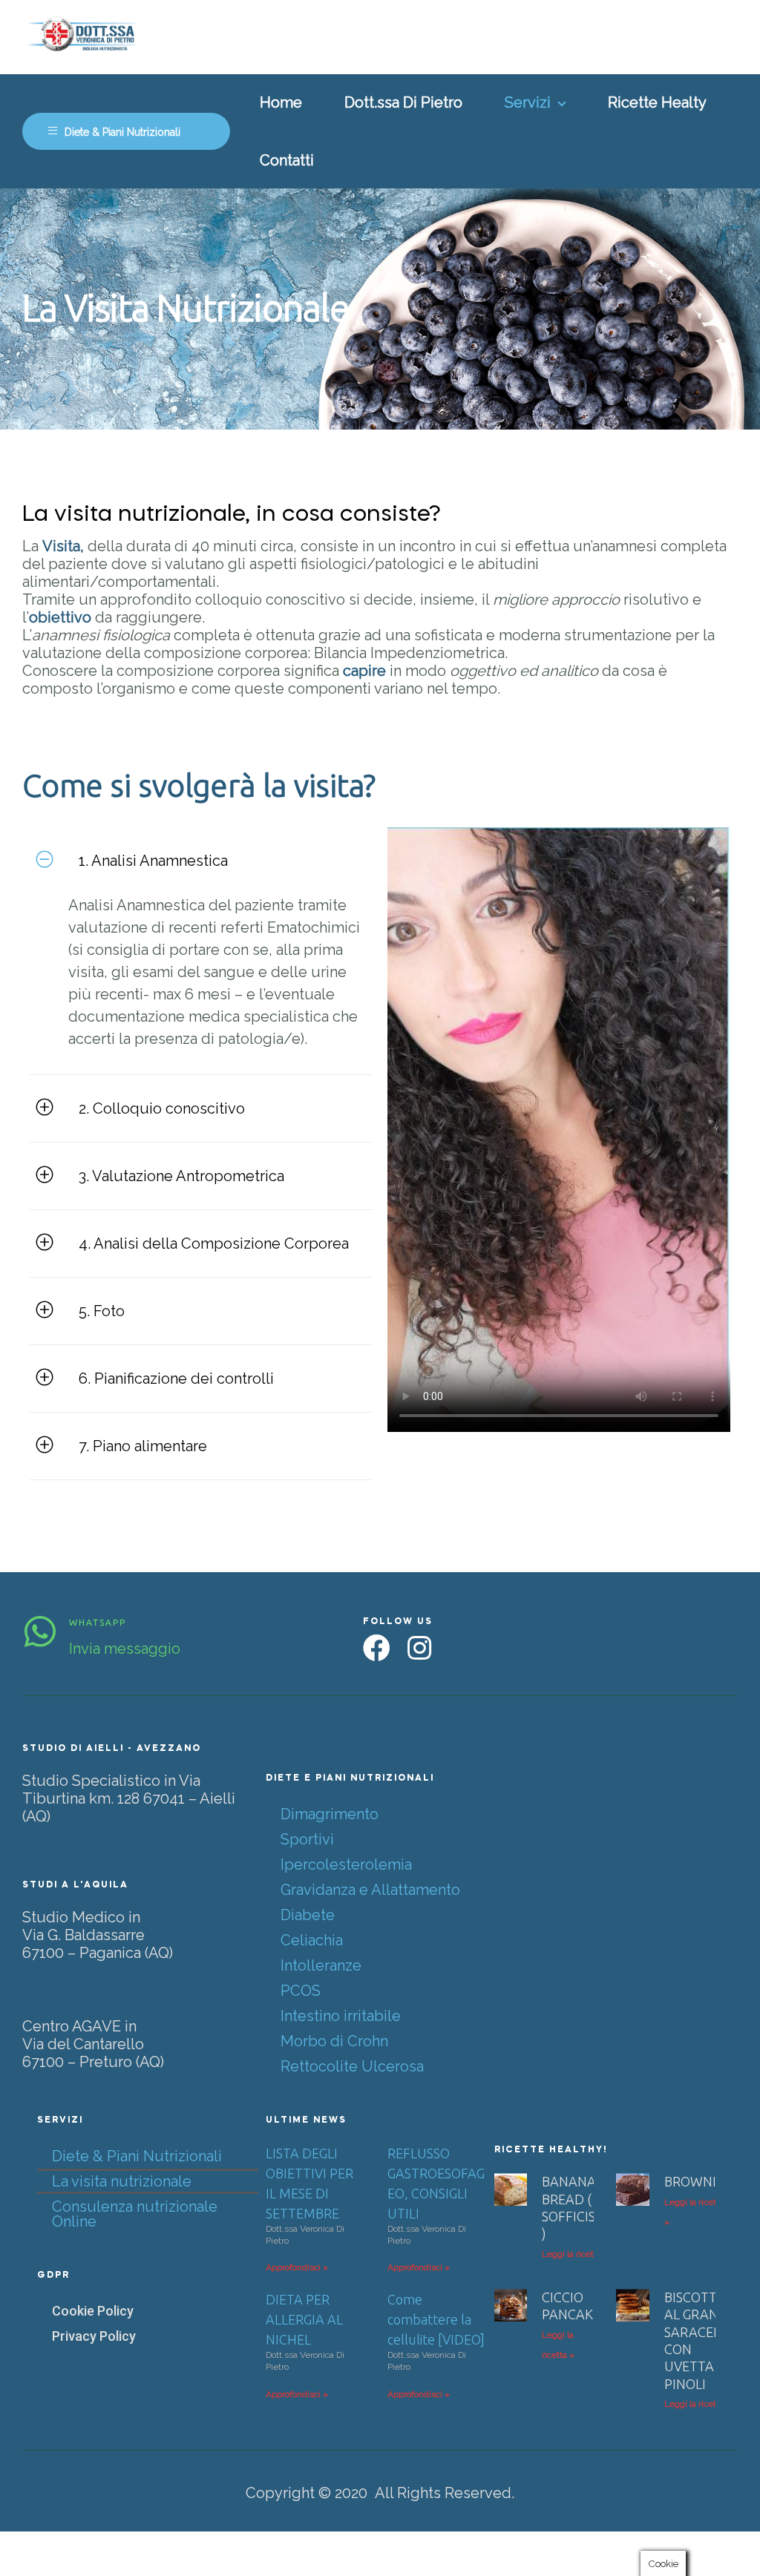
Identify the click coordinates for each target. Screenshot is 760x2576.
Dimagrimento (330, 1814)
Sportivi (307, 1839)
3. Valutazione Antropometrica (181, 1176)
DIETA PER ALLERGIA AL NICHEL (304, 2319)
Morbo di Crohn (334, 2041)
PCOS (301, 1991)
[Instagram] (419, 1648)
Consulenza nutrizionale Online (135, 2214)
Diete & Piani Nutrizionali (137, 2156)
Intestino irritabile (341, 2016)
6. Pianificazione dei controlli (176, 1379)
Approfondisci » (297, 2267)
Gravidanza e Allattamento (370, 1890)
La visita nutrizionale (122, 2181)
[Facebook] (377, 1648)
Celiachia (312, 1940)
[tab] (201, 861)
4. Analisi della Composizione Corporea (214, 1243)
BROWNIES (697, 2181)
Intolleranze (321, 1965)
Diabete (308, 1915)
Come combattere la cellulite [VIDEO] (436, 2319)
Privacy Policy (94, 2336)
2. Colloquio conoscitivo (162, 1108)
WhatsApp (98, 1622)
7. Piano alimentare (143, 1446)
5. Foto (102, 1311)
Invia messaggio (125, 1649)
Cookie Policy (93, 2311)
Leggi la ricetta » (575, 2254)
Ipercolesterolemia (346, 1864)
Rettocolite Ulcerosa (352, 2066)
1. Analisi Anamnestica (153, 861)
